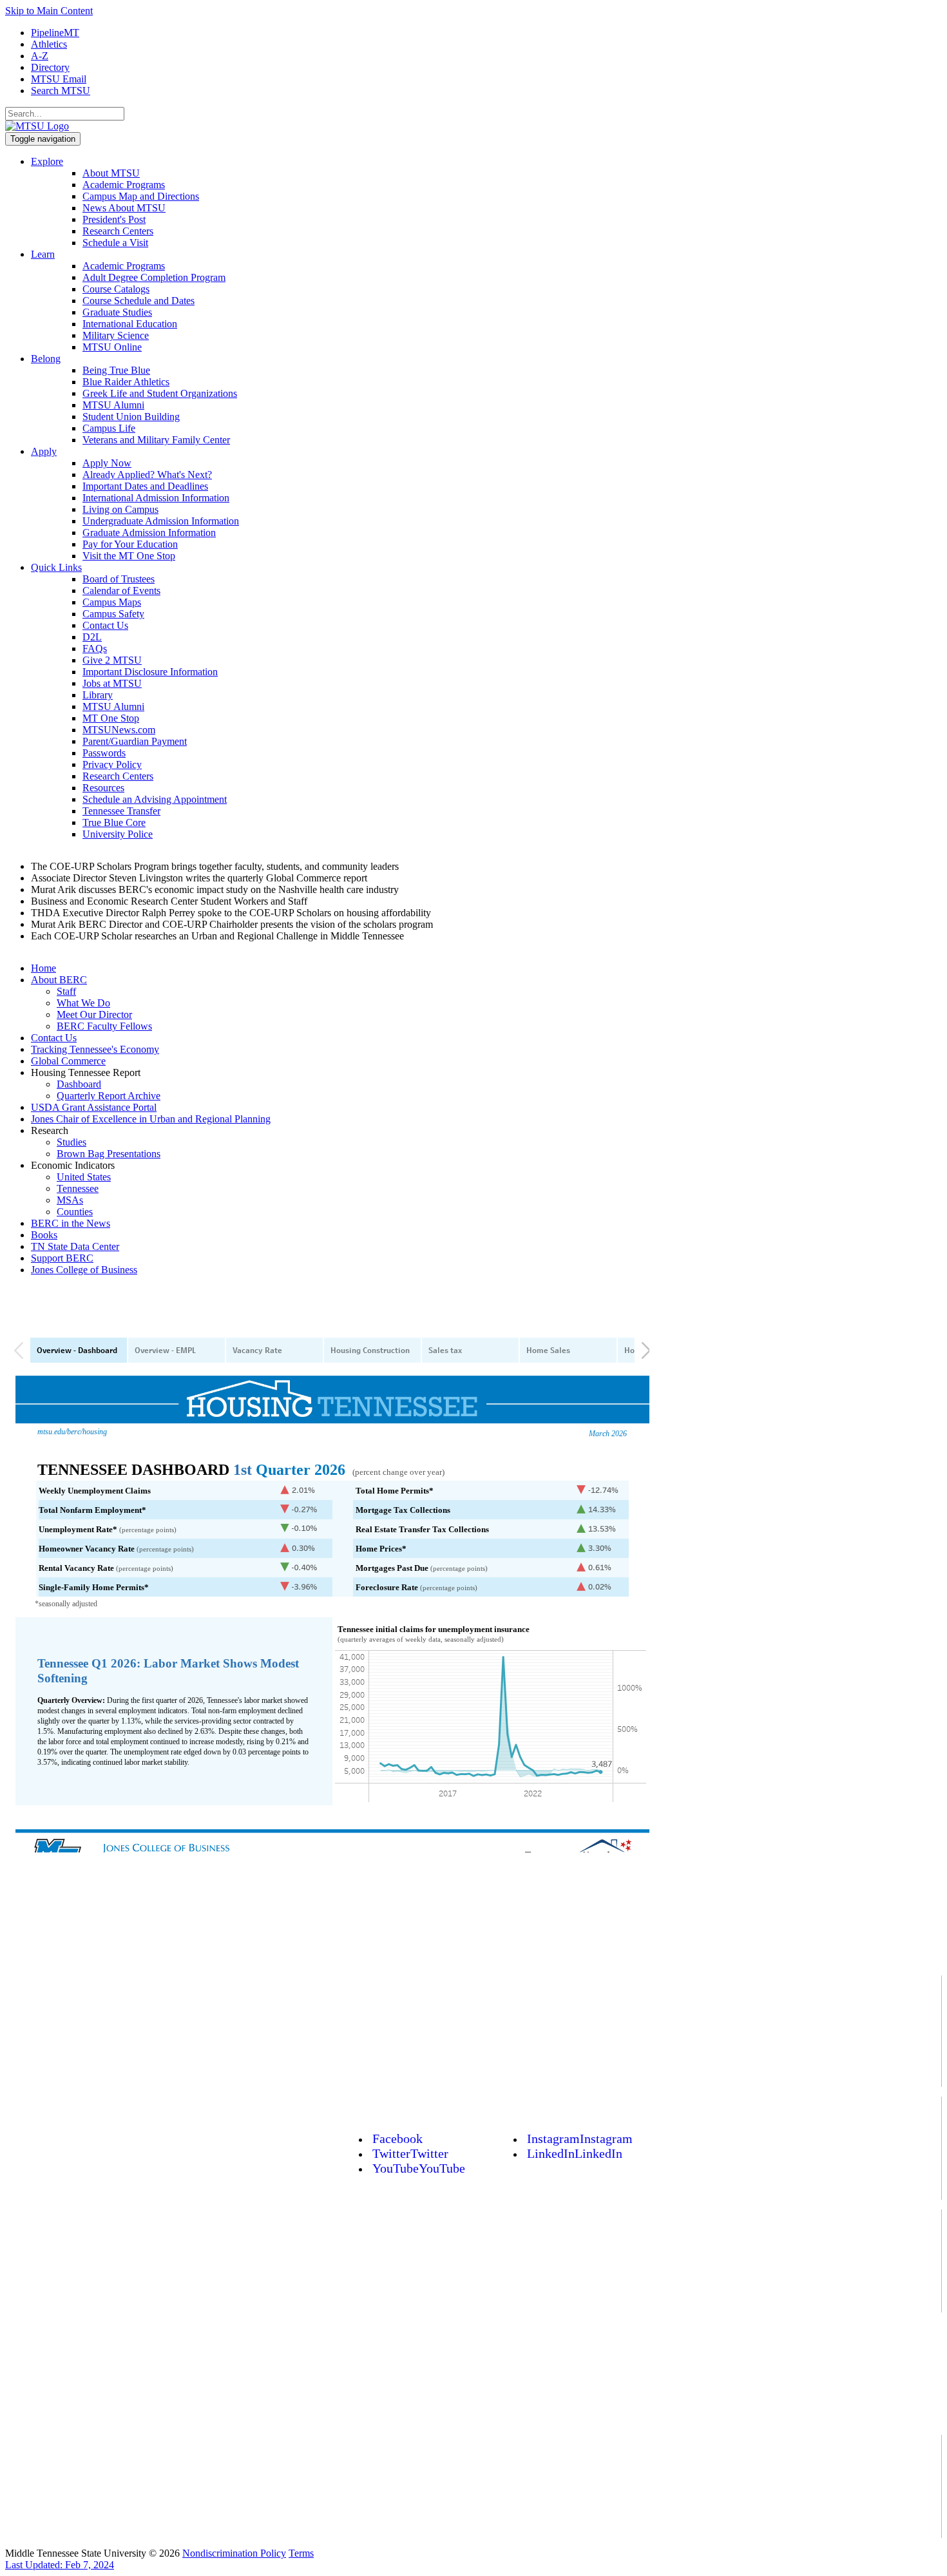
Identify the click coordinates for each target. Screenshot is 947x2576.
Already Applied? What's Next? (147, 475)
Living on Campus (120, 509)
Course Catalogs (116, 289)
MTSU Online (112, 347)
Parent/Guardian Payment (135, 741)
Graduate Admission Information (149, 533)
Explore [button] (47, 161)
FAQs (95, 649)
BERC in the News (71, 1223)
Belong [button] (46, 359)
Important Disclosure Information (150, 672)
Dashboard (79, 1084)
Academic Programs (124, 185)
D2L (92, 637)
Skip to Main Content (49, 11)
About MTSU (111, 173)
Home (43, 968)
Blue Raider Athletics (126, 382)
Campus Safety (113, 614)
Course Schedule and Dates (139, 301)
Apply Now (107, 463)
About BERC (59, 980)
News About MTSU (124, 208)
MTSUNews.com (119, 730)
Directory (50, 67)
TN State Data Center (75, 1246)
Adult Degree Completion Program (154, 277)
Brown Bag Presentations (109, 1154)
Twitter (410, 2153)
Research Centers (118, 231)
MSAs (70, 1200)
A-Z (40, 56)
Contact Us (105, 625)
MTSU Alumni (113, 405)
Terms (301, 2553)
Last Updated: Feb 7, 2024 (60, 2565)
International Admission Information (156, 498)
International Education (130, 324)
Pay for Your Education (130, 544)
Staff (66, 991)
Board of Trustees (119, 579)
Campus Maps (112, 602)
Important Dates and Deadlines (145, 486)
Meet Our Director (94, 1014)
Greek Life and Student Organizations (160, 393)
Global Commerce (68, 1061)
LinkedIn (575, 2153)
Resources (103, 788)
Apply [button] (44, 451)
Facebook (397, 2139)
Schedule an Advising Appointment (155, 799)
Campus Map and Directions (141, 196)
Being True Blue (116, 370)
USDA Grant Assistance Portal (94, 1107)
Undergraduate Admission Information (161, 521)
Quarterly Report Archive (109, 1096)
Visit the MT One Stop (129, 556)
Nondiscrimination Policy (234, 2553)
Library (98, 695)
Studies (72, 1142)
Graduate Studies (117, 312)
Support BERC (62, 1258)
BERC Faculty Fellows (104, 1026)
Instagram (580, 2139)
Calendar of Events (121, 591)
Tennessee (78, 1188)
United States (84, 1177)
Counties (75, 1212)
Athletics (49, 44)
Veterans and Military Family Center (156, 440)
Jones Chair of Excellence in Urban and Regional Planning (151, 1119)
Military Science (116, 335)
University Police (118, 834)
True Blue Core (114, 822)
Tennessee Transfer (121, 811)
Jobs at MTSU (112, 683)
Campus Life (109, 428)
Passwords (104, 753)
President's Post (114, 219)
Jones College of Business (84, 1270)
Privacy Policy (112, 764)
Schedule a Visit (115, 243)
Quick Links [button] (56, 567)
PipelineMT (55, 33)
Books (44, 1235)
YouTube (419, 2168)
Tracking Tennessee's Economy (95, 1049)
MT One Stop (111, 718)
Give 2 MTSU (112, 660)
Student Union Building (131, 417)
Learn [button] (43, 254)
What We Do (83, 1003)
